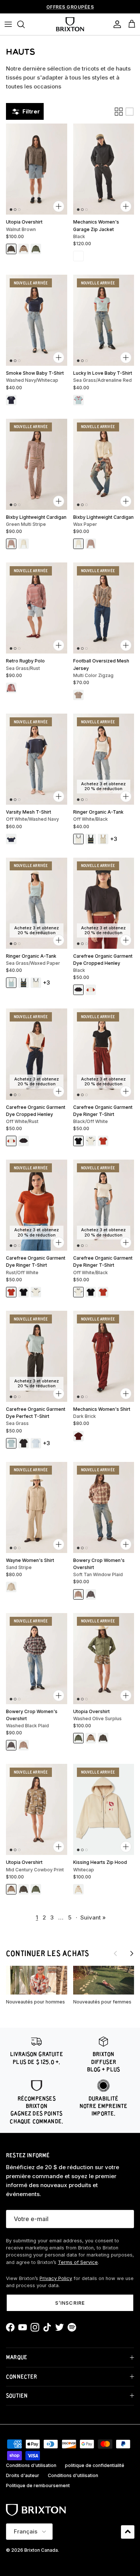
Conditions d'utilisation (31, 2465)
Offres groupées (70, 7)
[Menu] (8, 24)
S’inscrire (70, 2303)
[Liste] (130, 112)
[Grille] (119, 112)
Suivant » (93, 1917)
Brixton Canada (41, 2550)
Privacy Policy (56, 2278)
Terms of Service (78, 2262)
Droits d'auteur (23, 2475)
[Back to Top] (128, 2532)
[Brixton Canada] (70, 24)
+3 (114, 839)
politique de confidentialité (95, 2465)
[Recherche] (25, 24)
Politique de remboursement (38, 2485)
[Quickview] (59, 206)
